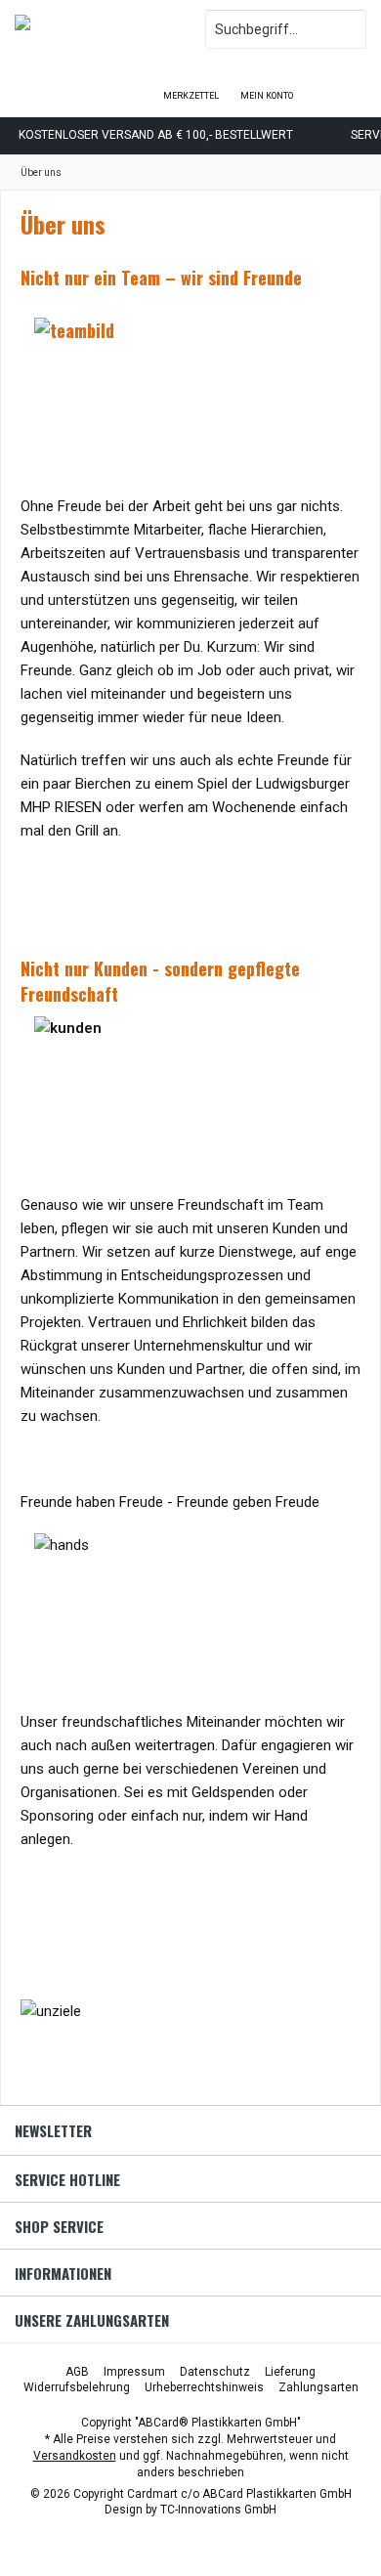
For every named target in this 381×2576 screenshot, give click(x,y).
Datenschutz (215, 2372)
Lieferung (290, 2372)
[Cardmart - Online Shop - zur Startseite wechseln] (95, 29)
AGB (77, 2372)
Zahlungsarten (318, 2387)
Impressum (134, 2372)
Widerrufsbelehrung (77, 2387)
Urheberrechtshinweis (204, 2387)
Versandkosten (75, 2456)
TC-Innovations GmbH (218, 2510)
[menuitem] (343, 83)
